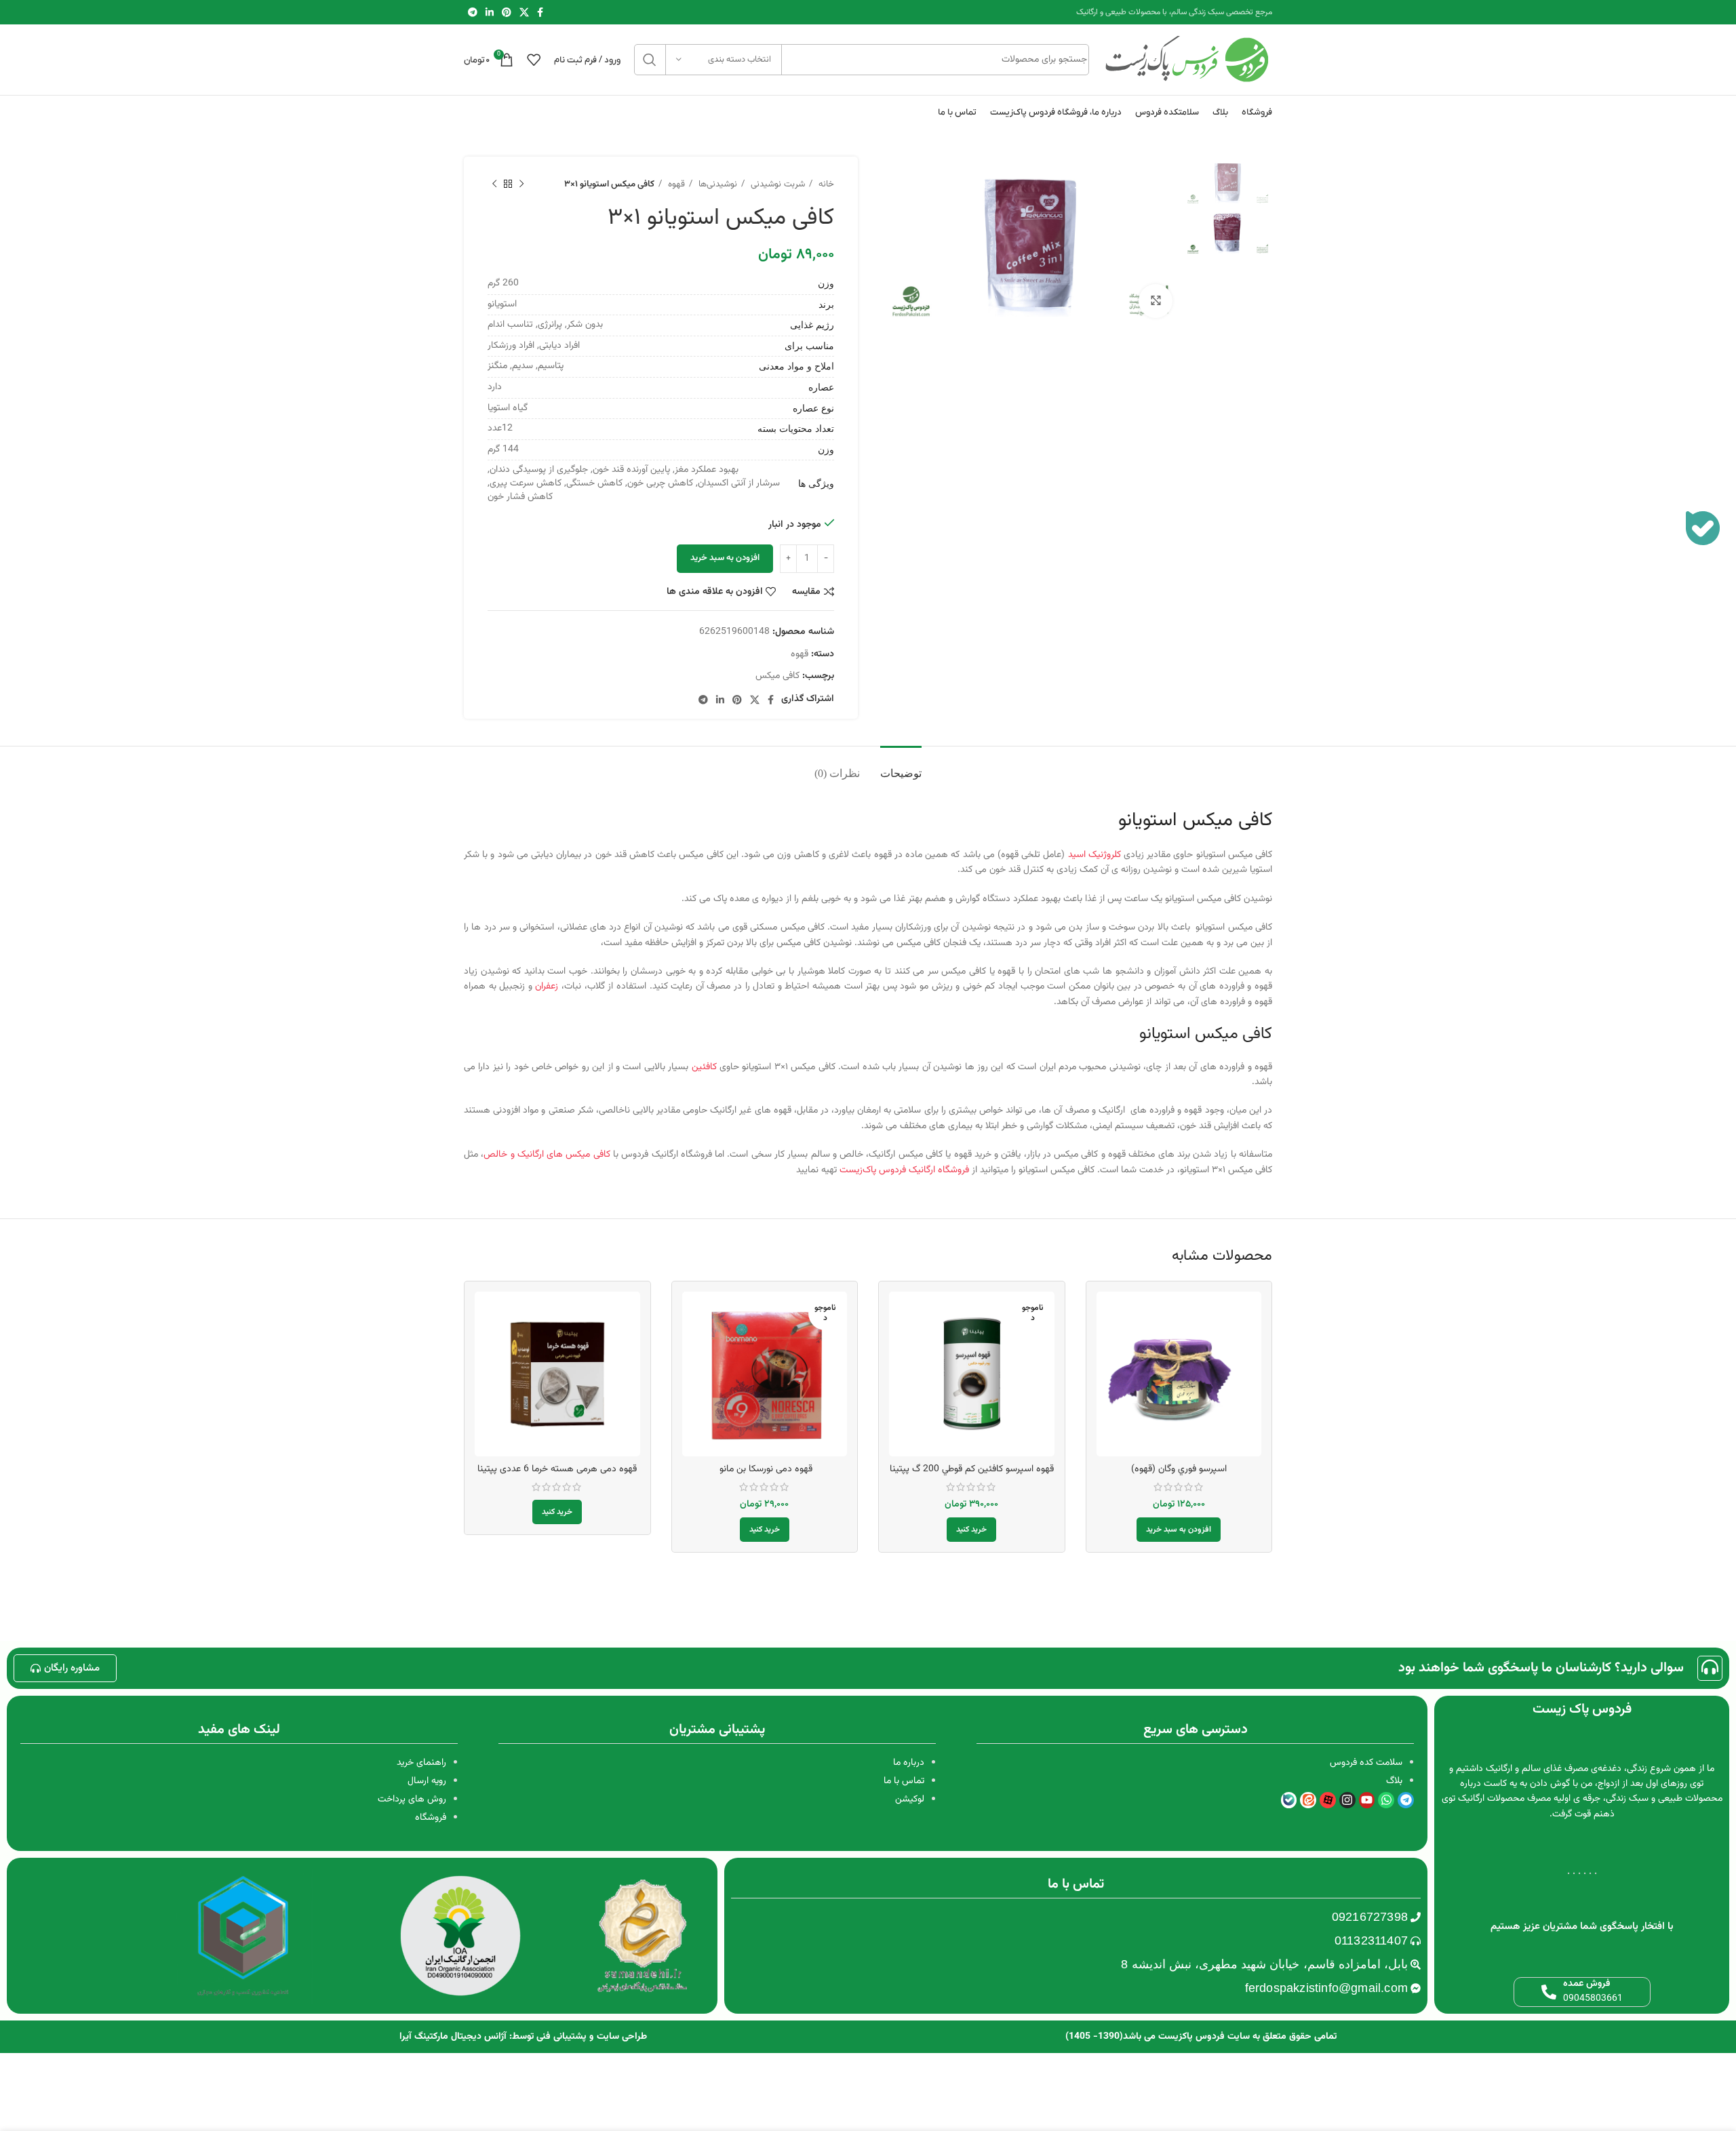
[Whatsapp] (1386, 1800)
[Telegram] (1406, 1800)
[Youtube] (1367, 1800)
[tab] (901, 766)
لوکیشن (910, 1799)
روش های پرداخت (412, 1799)
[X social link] (524, 12)
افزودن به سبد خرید (725, 558)
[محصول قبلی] (521, 184)
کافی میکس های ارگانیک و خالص (547, 1155)
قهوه (675, 184)
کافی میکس (777, 676)
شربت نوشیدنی (776, 184)
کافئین (704, 1067)
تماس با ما (904, 1781)
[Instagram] (1347, 1800)
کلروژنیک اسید (1094, 855)
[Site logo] (1187, 60)
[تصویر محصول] (765, 1374)
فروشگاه (431, 1818)
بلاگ (1394, 1781)
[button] (1179, 1530)
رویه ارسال (427, 1781)
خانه (825, 184)
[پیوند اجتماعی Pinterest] (507, 12)
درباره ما (909, 1763)
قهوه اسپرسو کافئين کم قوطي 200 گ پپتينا (972, 1469)
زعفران (547, 987)
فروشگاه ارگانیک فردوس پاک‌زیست (904, 1170)
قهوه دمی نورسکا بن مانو (765, 1469)
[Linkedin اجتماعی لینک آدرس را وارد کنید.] (490, 12)
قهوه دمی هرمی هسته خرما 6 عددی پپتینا (557, 1469)
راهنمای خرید (421, 1763)
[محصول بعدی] (494, 184)
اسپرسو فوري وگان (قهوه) (1179, 1469)
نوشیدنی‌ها (716, 184)
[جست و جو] (650, 60)
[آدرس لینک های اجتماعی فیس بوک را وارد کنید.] (540, 12)
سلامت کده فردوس (1366, 1763)
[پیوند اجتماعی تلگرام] (473, 12)
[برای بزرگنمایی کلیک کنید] (1156, 301)
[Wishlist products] (534, 60)
